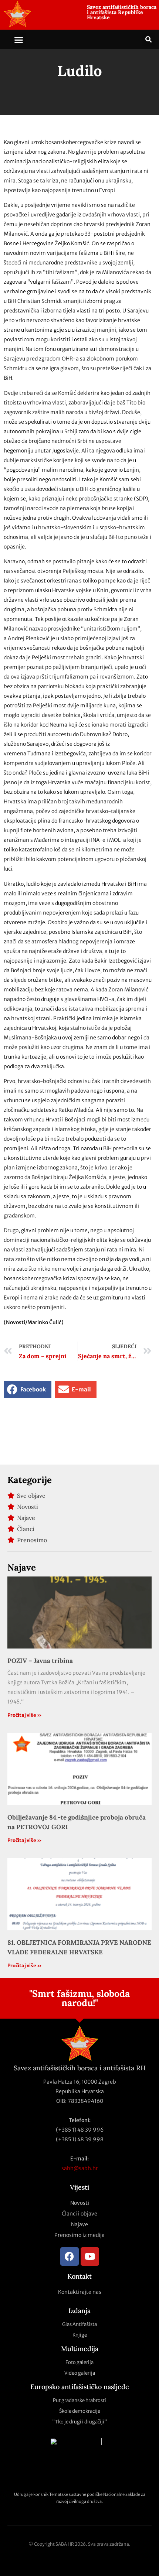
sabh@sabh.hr (80, 2168)
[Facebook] (70, 2256)
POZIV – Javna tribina (40, 1661)
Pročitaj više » (25, 1715)
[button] (19, 40)
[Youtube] (90, 2256)
